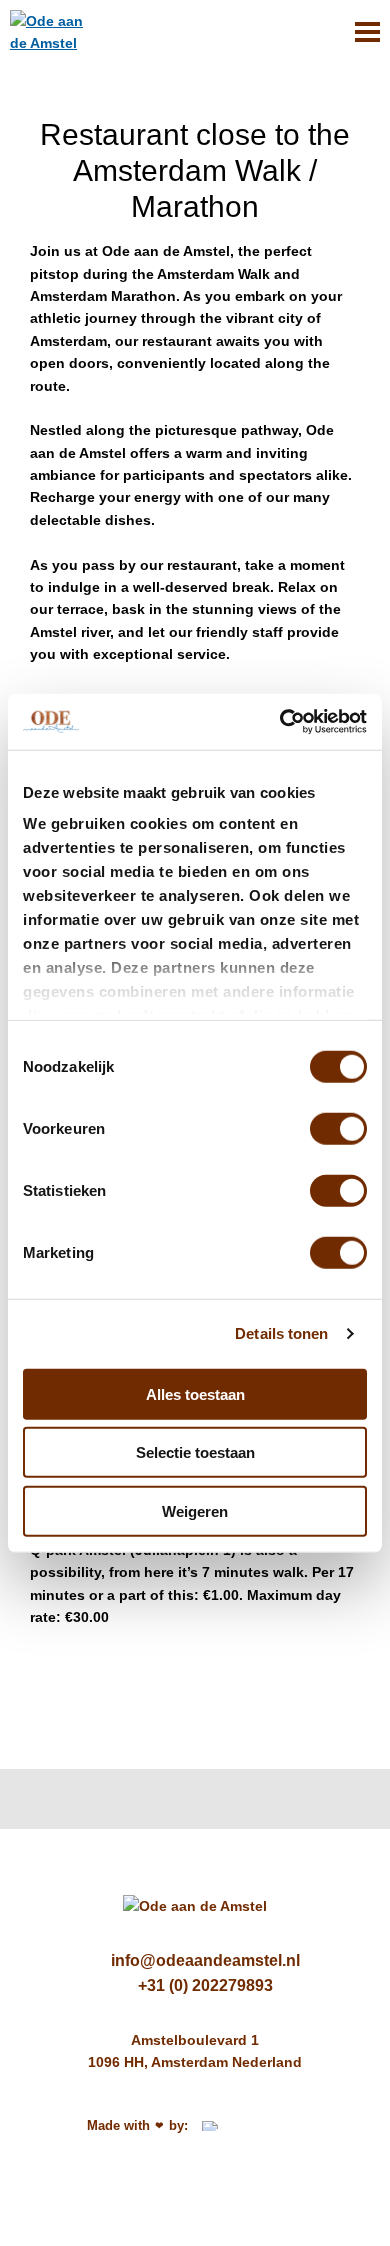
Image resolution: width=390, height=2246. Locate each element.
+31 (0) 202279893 (203, 1985)
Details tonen (281, 1333)
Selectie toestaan (195, 1452)
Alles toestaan (195, 1393)
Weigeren (195, 1510)
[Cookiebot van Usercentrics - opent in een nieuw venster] (280, 722)
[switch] (338, 1128)
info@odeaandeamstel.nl (203, 1960)
